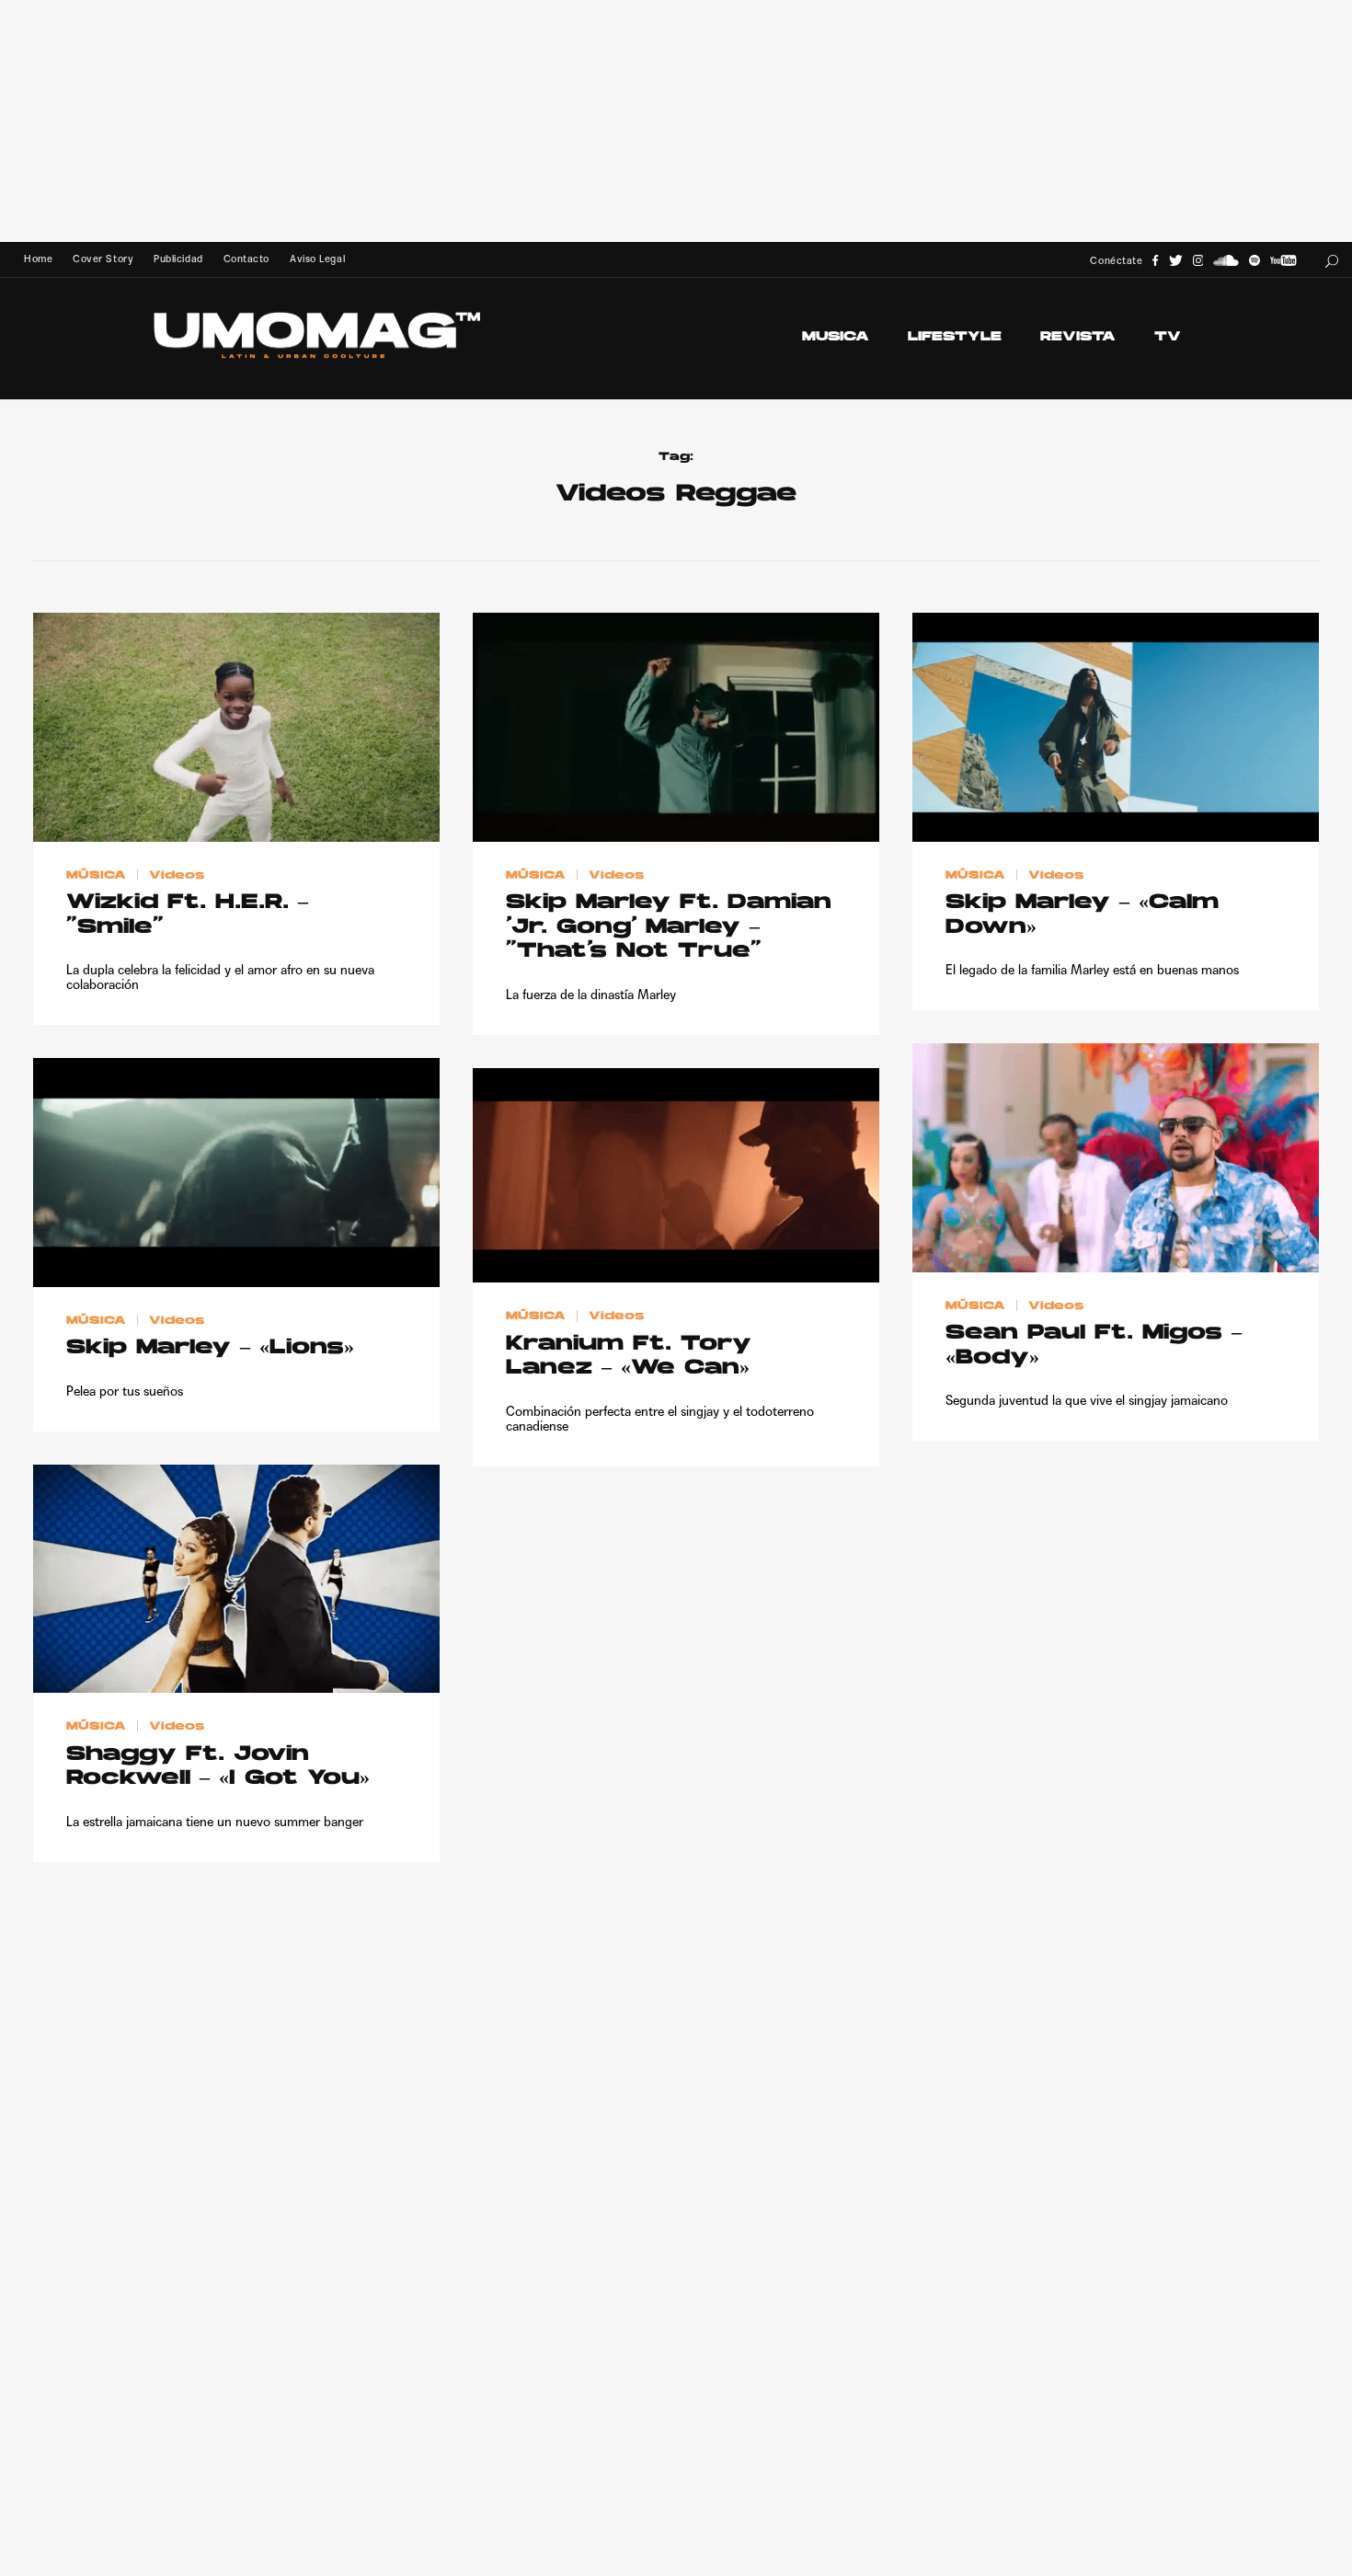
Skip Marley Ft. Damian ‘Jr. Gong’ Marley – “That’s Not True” (669, 927)
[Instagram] (1198, 261)
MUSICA (836, 337)
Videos (177, 875)
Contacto (246, 259)
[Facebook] (1155, 261)
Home (38, 259)
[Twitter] (1176, 261)
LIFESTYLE (955, 337)
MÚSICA (96, 875)
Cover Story (103, 259)
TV (1168, 337)
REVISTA (1078, 337)
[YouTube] (1283, 261)
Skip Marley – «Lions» (210, 1348)
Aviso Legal (317, 259)
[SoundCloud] (1226, 261)
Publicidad (178, 259)
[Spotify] (1255, 261)
